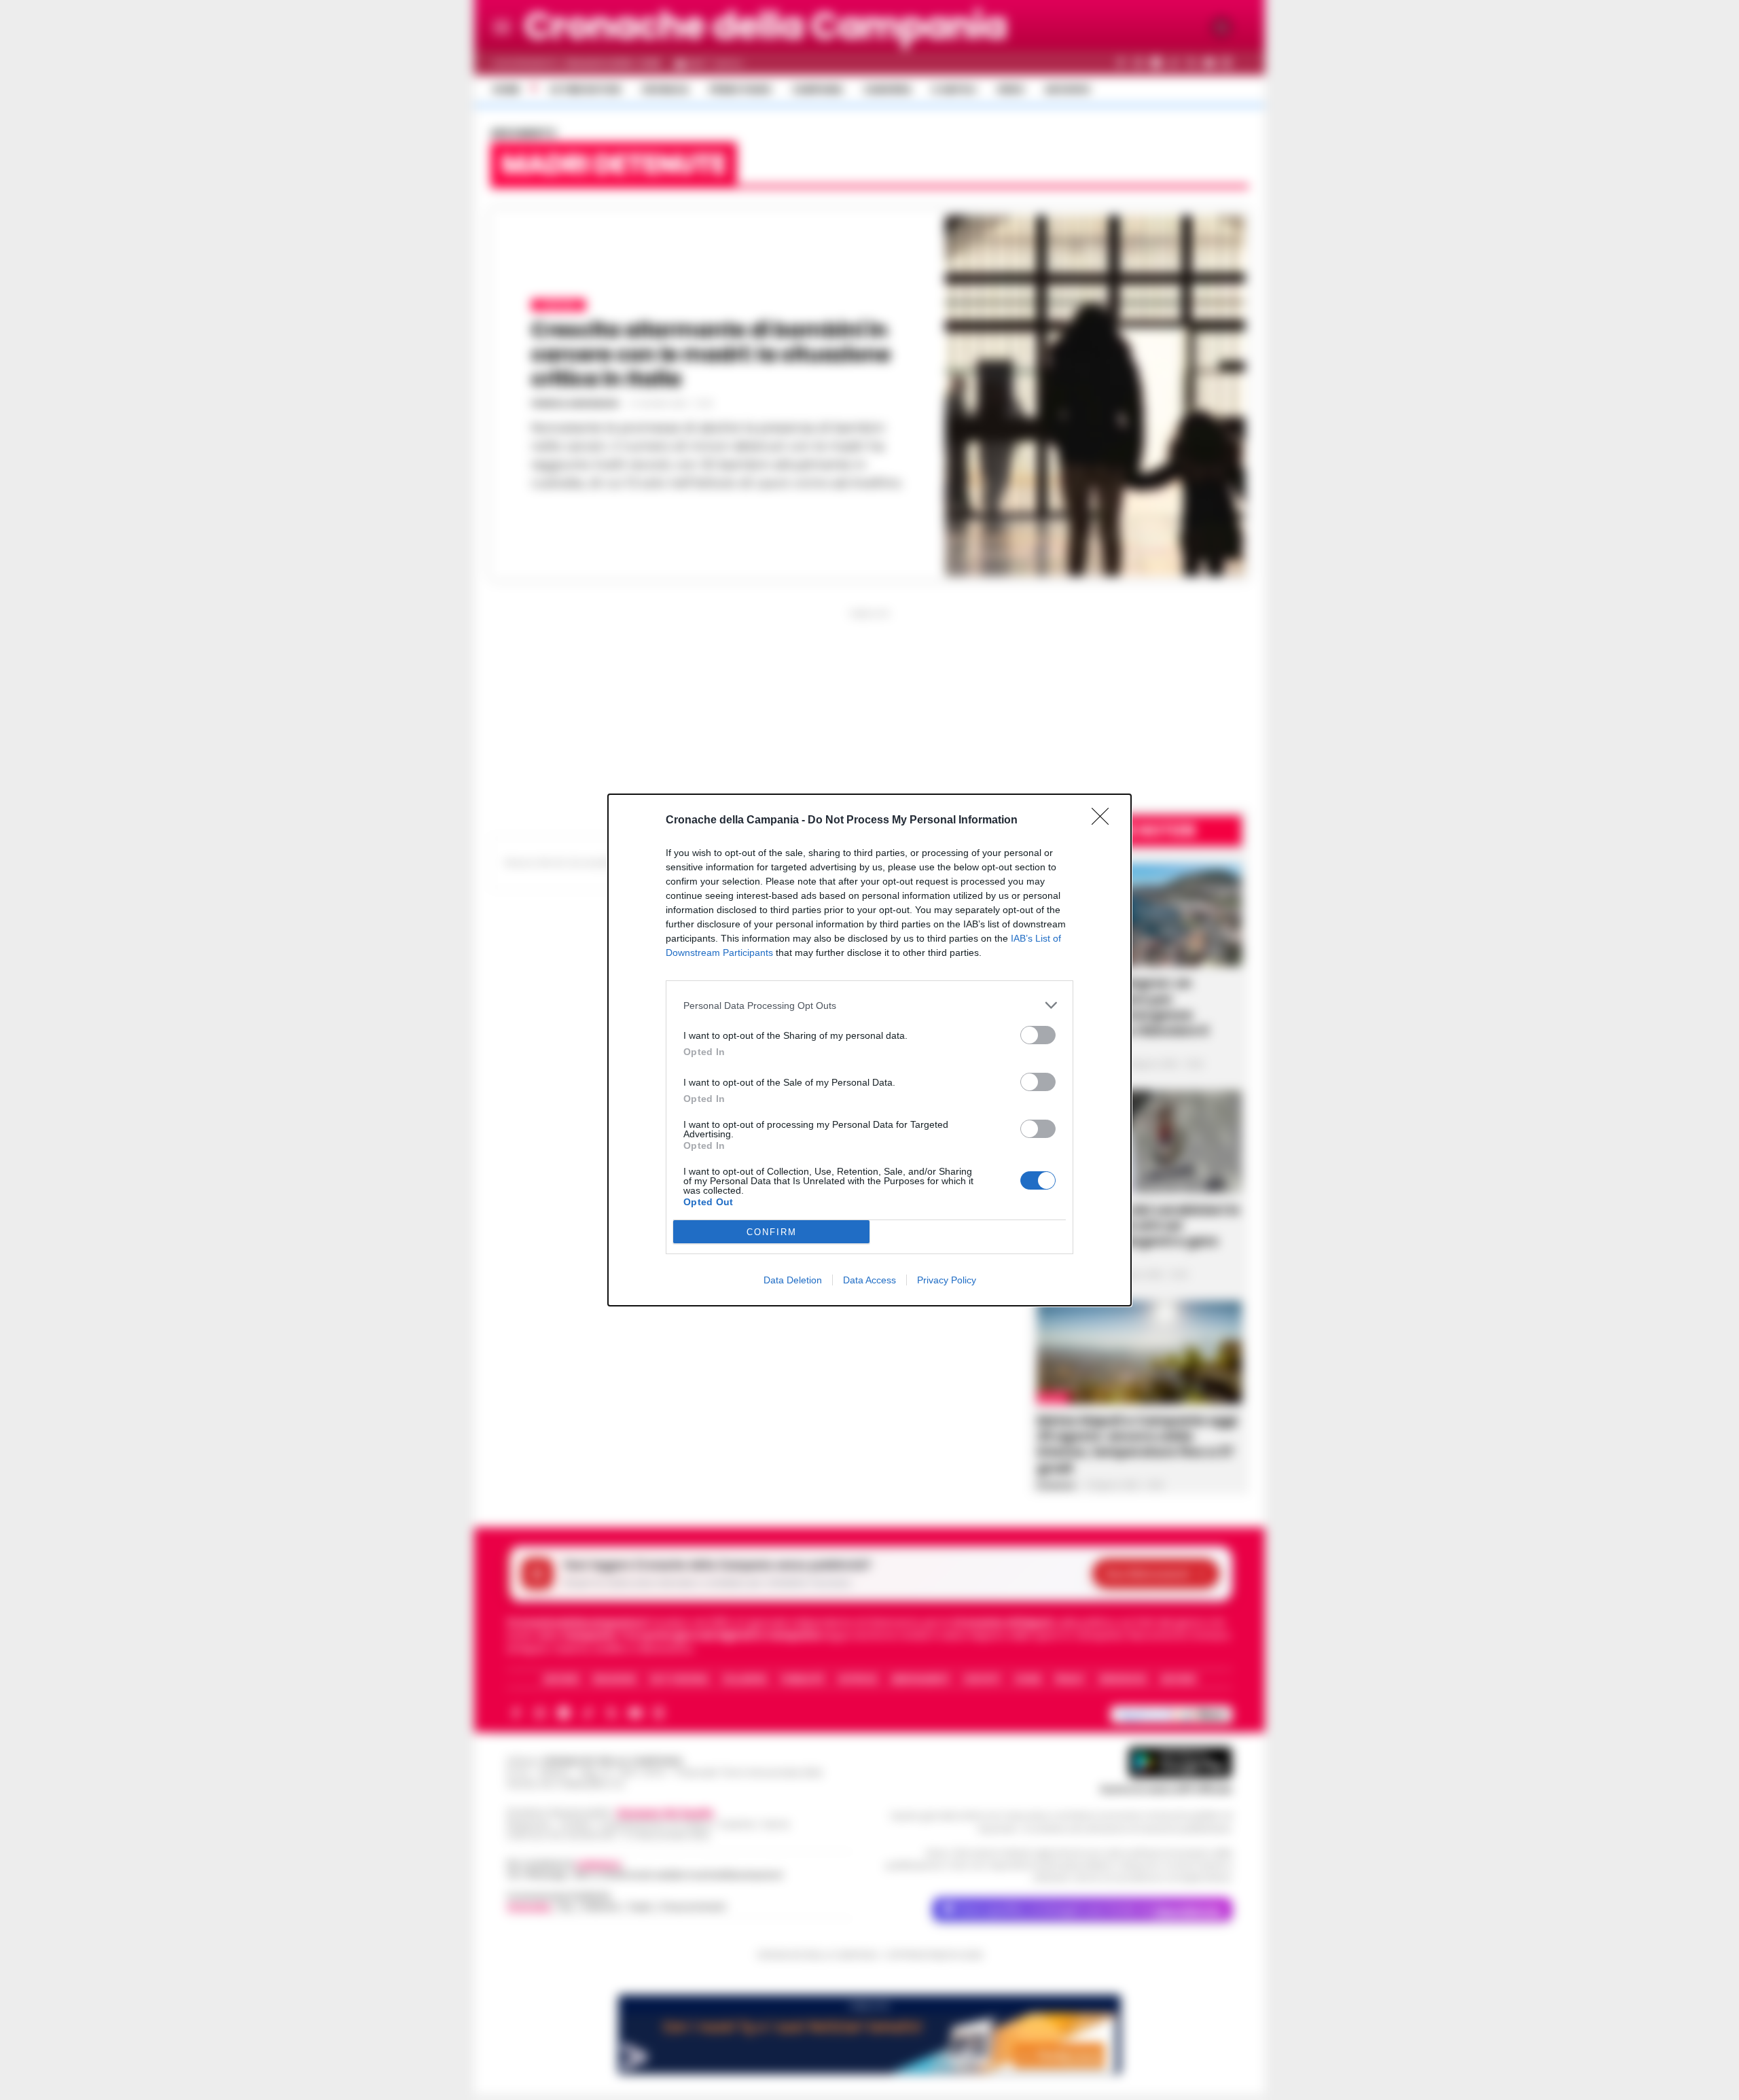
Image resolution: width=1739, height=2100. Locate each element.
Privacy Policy (947, 1280)
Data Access (869, 1280)
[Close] (1105, 821)
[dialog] (869, 1050)
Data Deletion (793, 1280)
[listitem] (869, 1005)
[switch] (1038, 1035)
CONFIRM (772, 1232)
